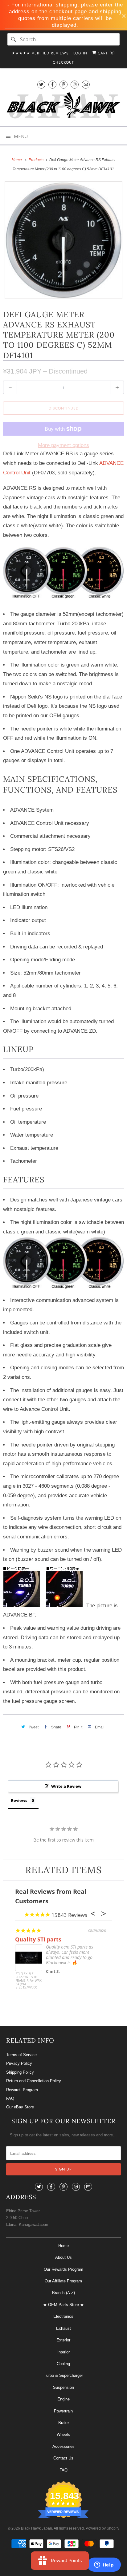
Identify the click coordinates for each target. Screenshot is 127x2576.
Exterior (63, 2340)
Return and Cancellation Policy (34, 2081)
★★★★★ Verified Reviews (40, 53)
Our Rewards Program (63, 2269)
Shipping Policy (20, 2072)
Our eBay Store (20, 2107)
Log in (80, 53)
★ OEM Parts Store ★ (63, 2305)
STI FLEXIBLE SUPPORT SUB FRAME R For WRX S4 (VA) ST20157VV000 (29, 1981)
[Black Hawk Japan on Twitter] (41, 84)
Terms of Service (21, 2055)
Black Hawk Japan (37, 2528)
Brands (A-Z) (63, 2293)
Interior (63, 2352)
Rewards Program (22, 2090)
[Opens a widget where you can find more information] (104, 2565)
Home (63, 2246)
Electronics (63, 2316)
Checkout (63, 62)
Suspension (63, 2387)
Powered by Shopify (102, 2528)
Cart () (106, 53)
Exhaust (63, 2328)
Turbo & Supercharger (63, 2375)
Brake (63, 2423)
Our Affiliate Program (63, 2281)
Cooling (63, 2364)
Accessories (63, 2446)
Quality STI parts (38, 1939)
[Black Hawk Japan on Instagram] (75, 84)
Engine (63, 2399)
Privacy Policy (19, 2063)
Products (37, 160)
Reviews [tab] (19, 1800)
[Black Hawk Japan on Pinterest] (63, 84)
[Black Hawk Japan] (63, 107)
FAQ (10, 2098)
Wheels (63, 2434)
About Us (63, 2257)
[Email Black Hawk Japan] (86, 84)
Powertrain (63, 2411)
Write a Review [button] (66, 1786)
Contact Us (63, 2458)
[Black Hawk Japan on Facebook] (52, 84)
